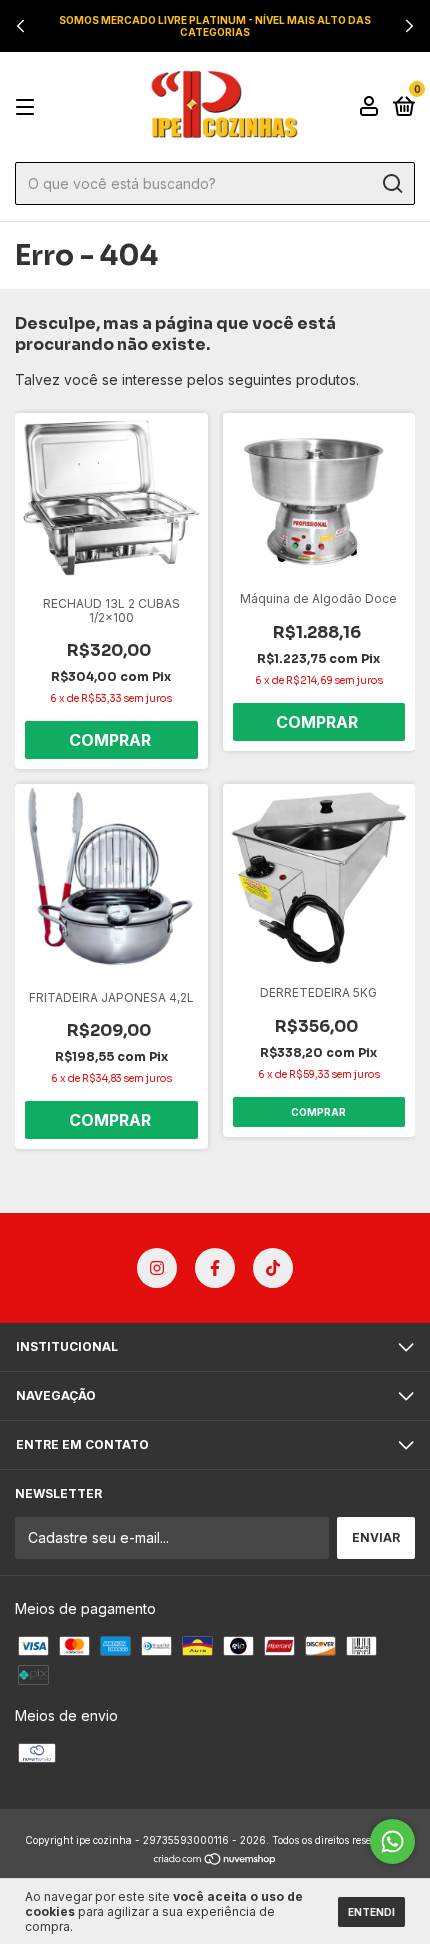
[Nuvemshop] (215, 1859)
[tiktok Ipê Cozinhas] (273, 1268)
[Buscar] (391, 184)
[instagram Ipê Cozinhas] (157, 1268)
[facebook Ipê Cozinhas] (215, 1268)
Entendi (371, 1912)
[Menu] (28, 107)
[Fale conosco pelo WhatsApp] (392, 1841)
